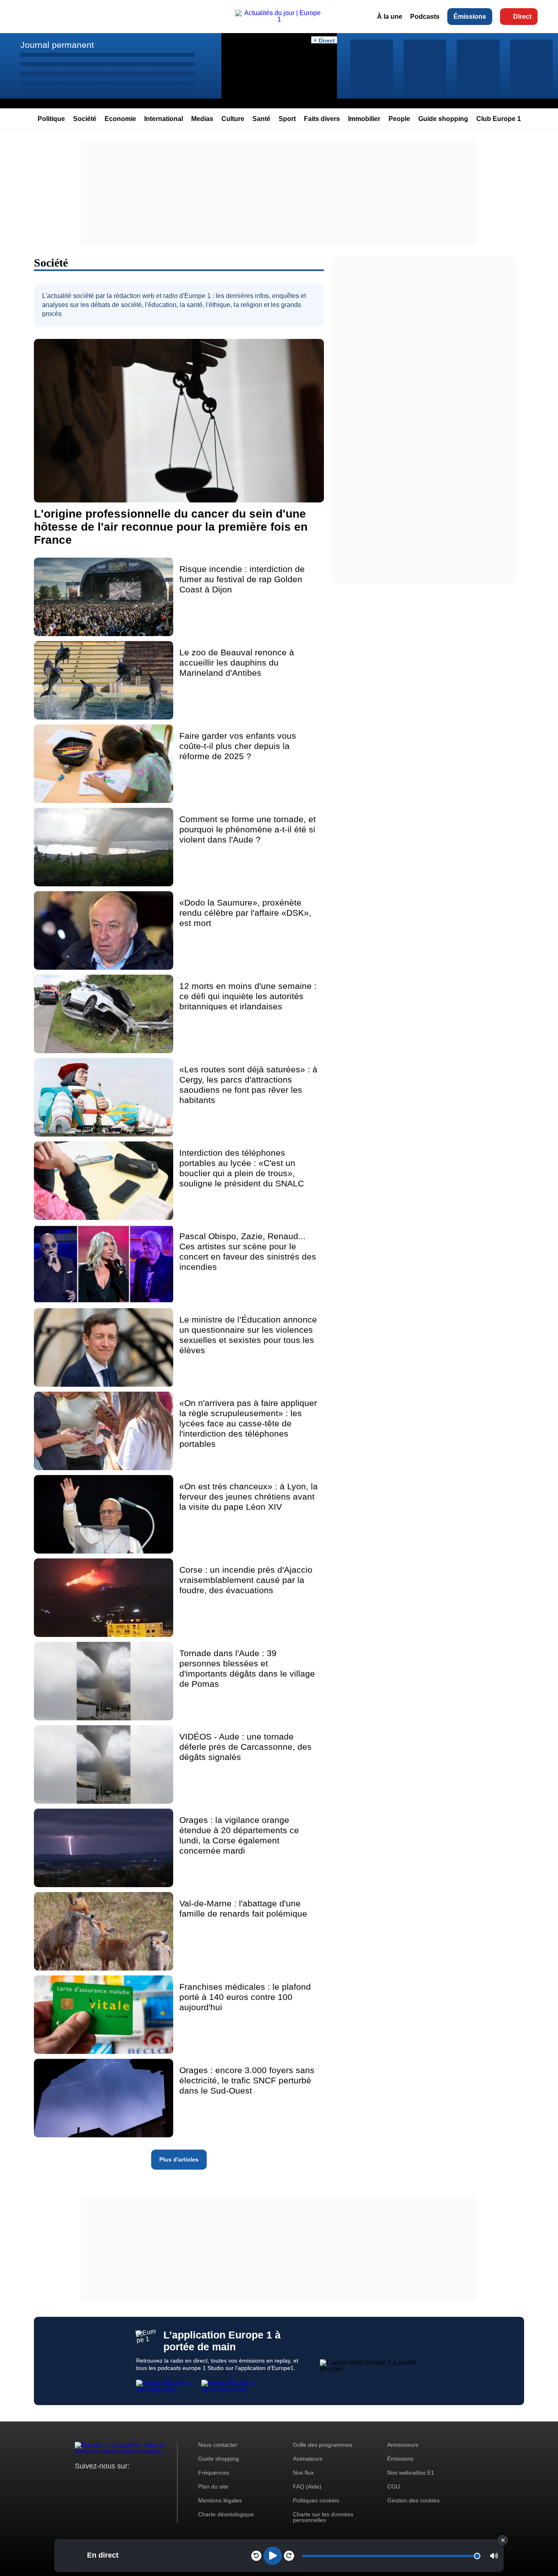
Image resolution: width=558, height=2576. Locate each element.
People (399, 119)
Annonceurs (403, 2445)
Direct (522, 17)
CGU (394, 2486)
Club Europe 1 (499, 119)
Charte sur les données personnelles (323, 2517)
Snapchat (135, 2481)
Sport (287, 119)
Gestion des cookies (413, 2500)
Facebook (108, 2481)
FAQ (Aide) (307, 2486)
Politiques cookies (316, 2500)
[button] (494, 2556)
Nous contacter (218, 2445)
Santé (261, 119)
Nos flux (303, 2473)
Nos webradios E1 (411, 2473)
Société (85, 119)
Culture (233, 119)
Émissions (470, 17)
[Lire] (273, 2556)
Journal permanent (57, 45)
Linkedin (149, 2481)
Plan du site (213, 2486)
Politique (51, 119)
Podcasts (425, 17)
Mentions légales (220, 2500)
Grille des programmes (323, 2445)
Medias (202, 119)
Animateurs (308, 2459)
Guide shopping (443, 119)
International (164, 119)
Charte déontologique (226, 2514)
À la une (390, 17)
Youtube (122, 2481)
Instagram (94, 2481)
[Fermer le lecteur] (503, 2540)
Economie (120, 119)
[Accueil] (279, 19)
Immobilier (364, 119)
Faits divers (322, 119)
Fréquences (214, 2473)
